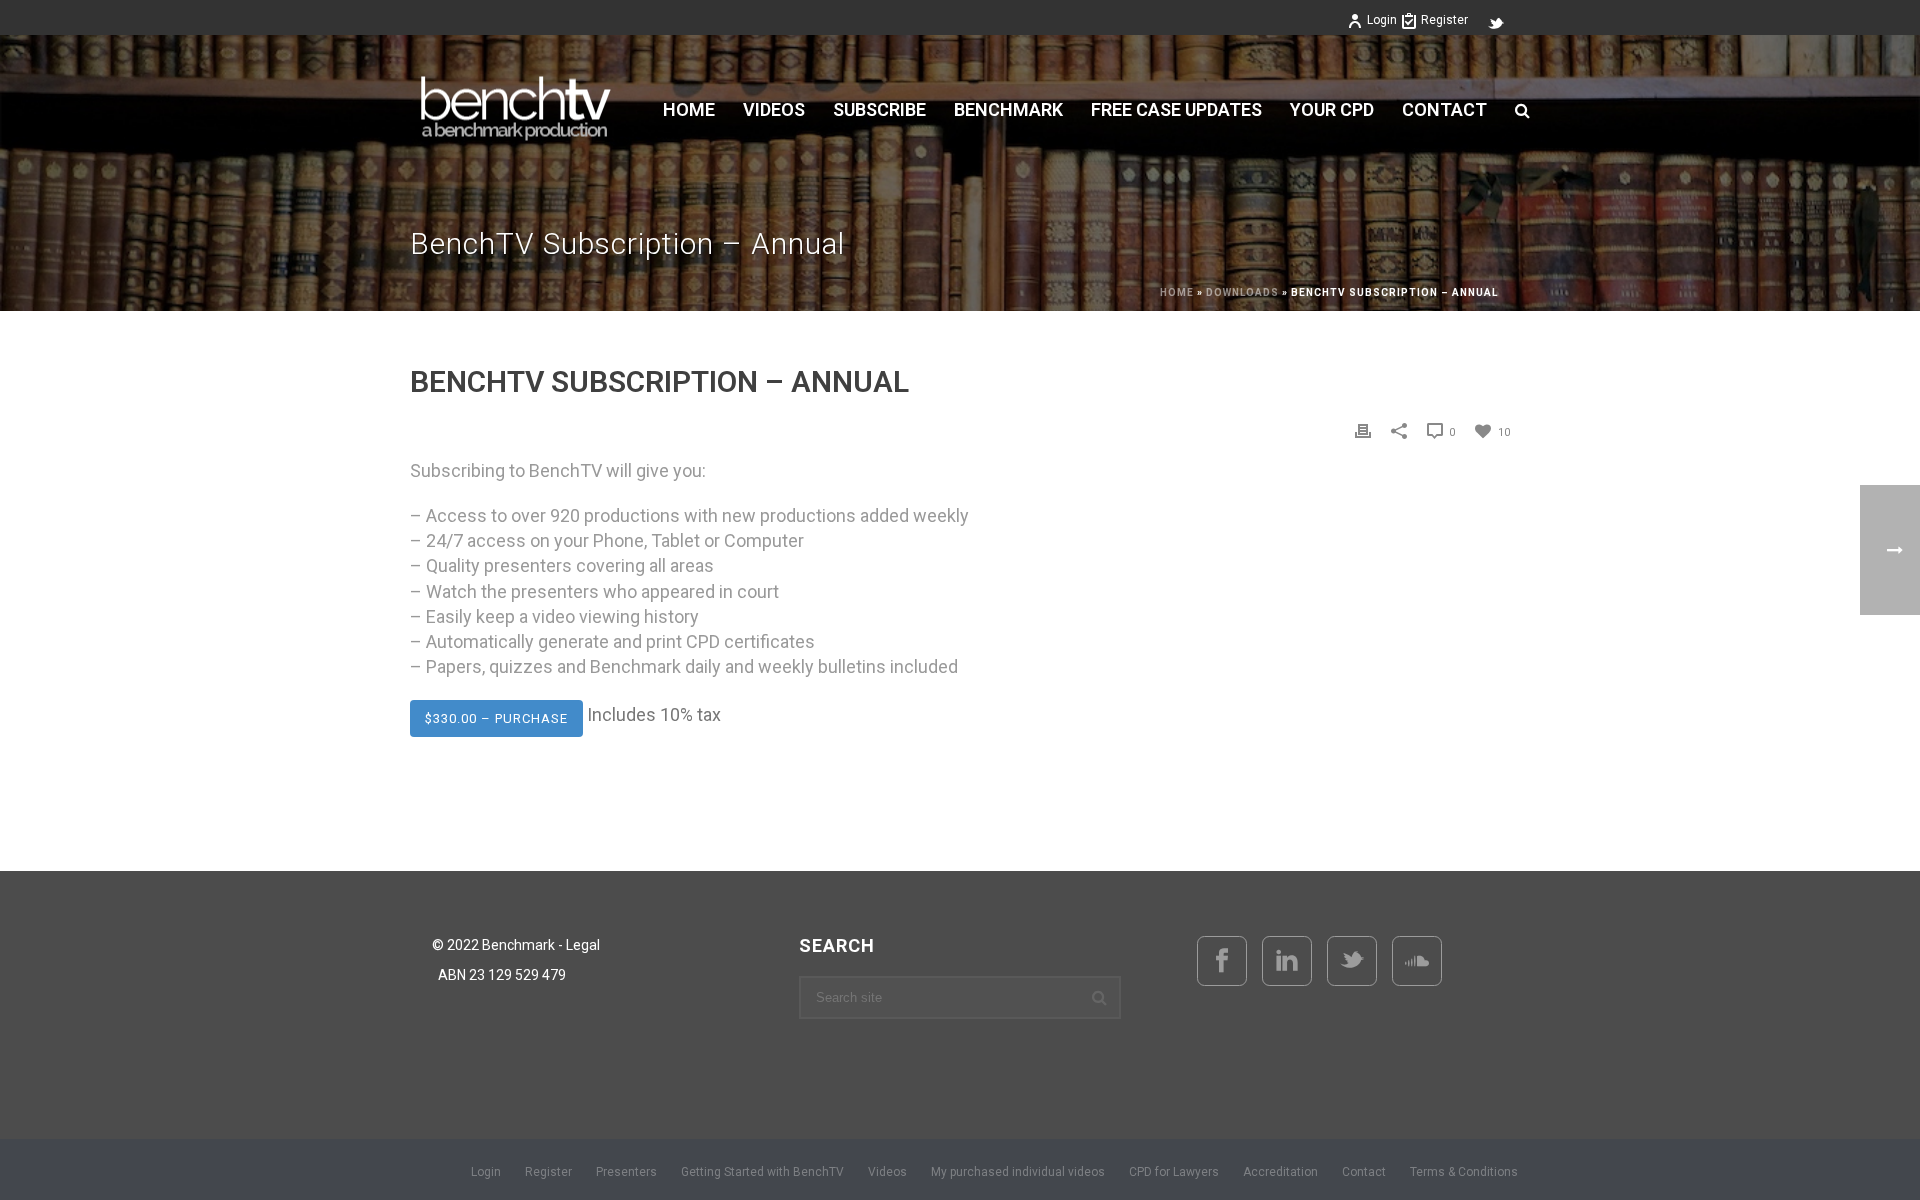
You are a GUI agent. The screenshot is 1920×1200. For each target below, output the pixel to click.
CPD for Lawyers (1174, 1172)
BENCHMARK (1008, 110)
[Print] (1363, 430)
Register (1444, 20)
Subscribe (879, 110)
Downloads (1242, 292)
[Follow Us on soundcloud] (1417, 961)
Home (689, 110)
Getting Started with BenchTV (762, 1172)
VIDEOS (774, 110)
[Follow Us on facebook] (1222, 961)
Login (1382, 20)
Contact (1444, 110)
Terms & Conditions (1464, 1172)
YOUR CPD (1332, 110)
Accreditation (1280, 1172)
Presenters (626, 1172)
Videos (887, 1172)
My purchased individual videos (1018, 1172)
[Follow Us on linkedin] (1287, 961)
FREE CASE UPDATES (1176, 110)
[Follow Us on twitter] (1352, 961)
